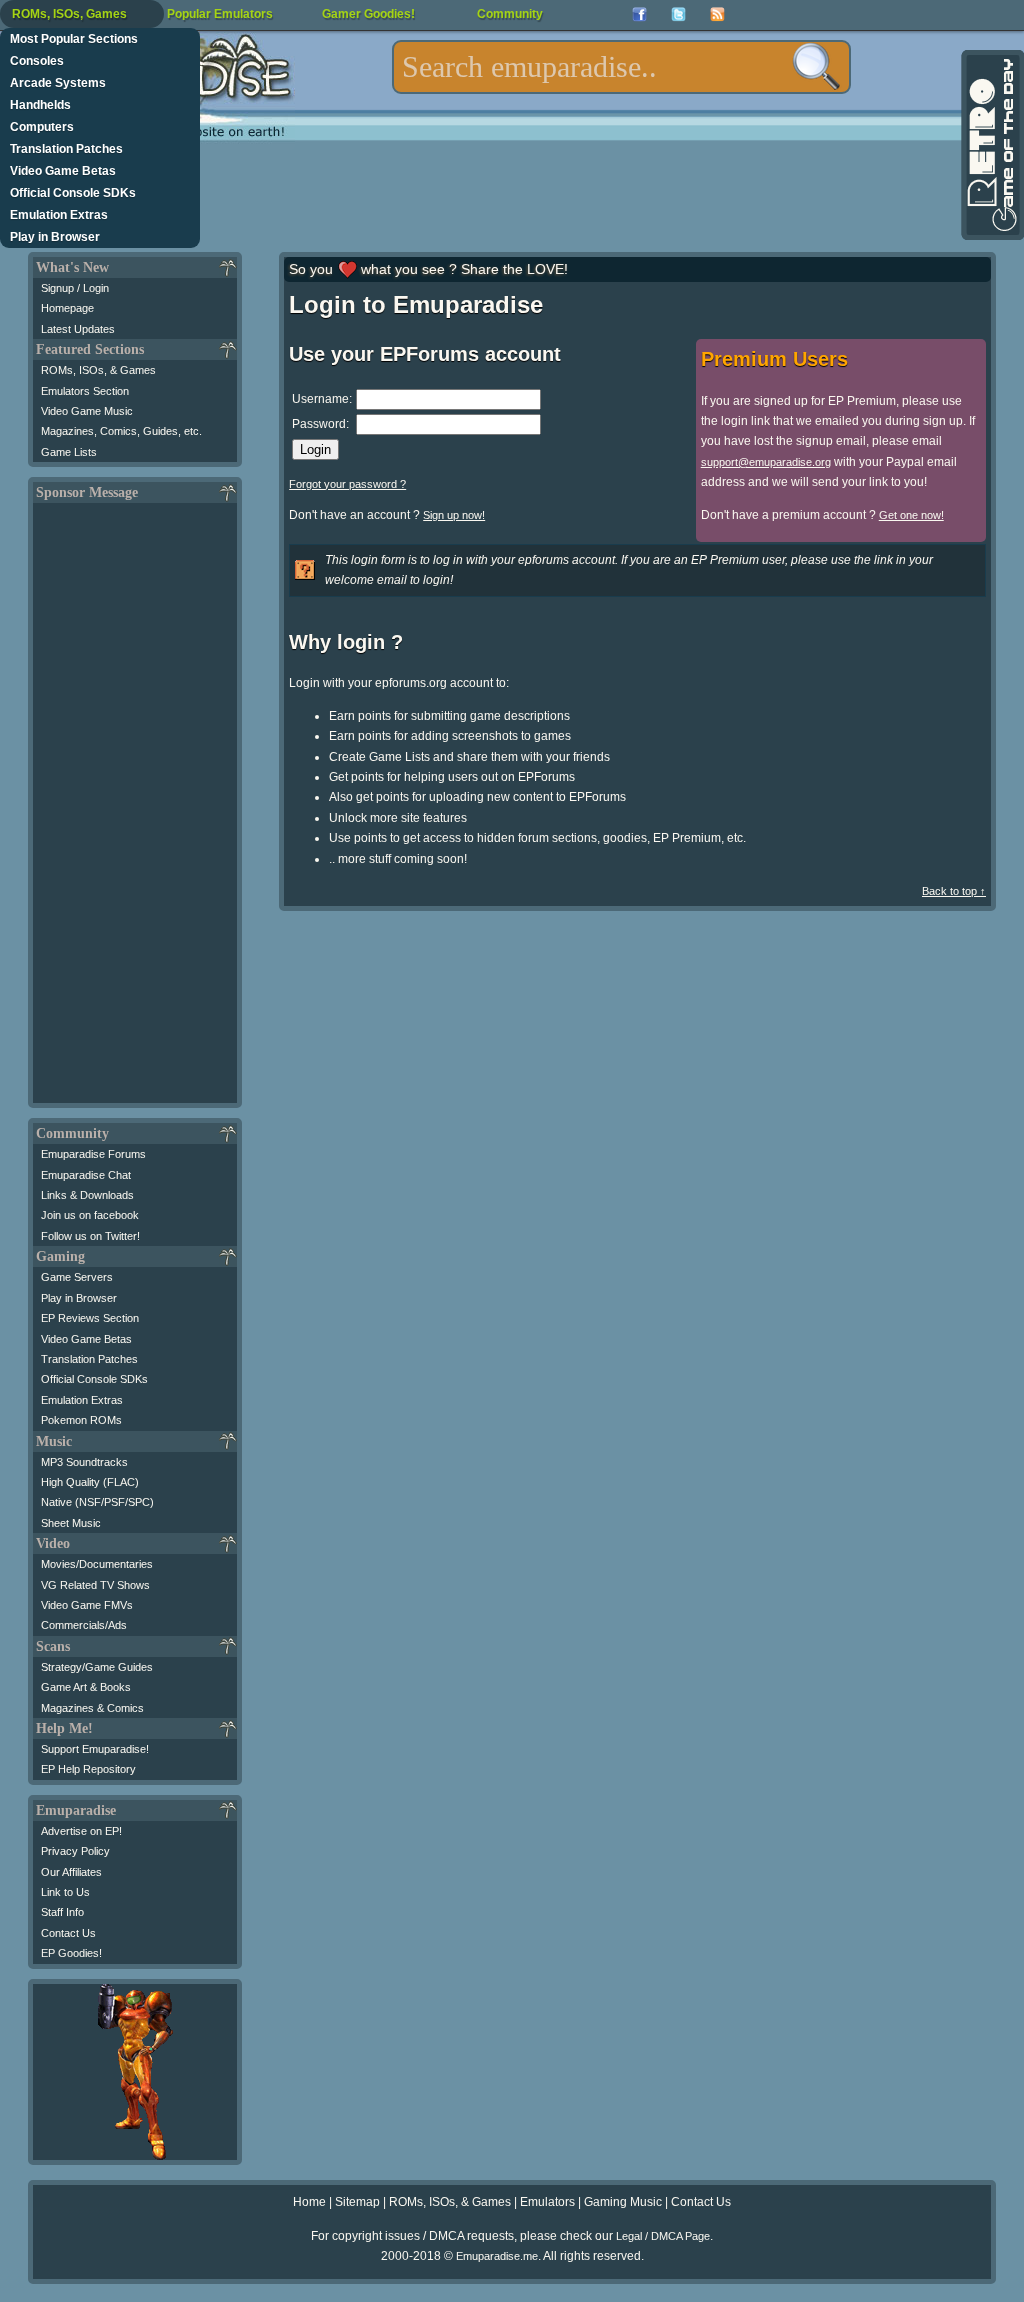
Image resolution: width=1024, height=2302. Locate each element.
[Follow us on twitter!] (678, 14)
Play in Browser (55, 237)
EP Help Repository (88, 1769)
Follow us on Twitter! (90, 1236)
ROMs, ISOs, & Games (98, 370)
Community (510, 14)
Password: (320, 424)
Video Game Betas (63, 171)
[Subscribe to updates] (717, 14)
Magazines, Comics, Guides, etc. (121, 431)
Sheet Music (71, 1523)
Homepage (67, 308)
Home (309, 2202)
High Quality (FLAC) (90, 1482)
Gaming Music (623, 2202)
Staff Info (62, 1912)
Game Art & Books (86, 1687)
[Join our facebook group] (639, 14)
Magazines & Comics (92, 1708)
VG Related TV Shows (95, 1585)
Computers (42, 127)
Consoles (37, 61)
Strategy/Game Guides (97, 1667)
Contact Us (68, 1933)
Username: (322, 399)
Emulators (547, 2202)
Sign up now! (454, 515)
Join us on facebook (90, 1215)
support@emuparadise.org (766, 462)
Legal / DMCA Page (663, 2236)
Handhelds (40, 105)
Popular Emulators (220, 14)
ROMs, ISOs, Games (69, 14)
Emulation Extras (59, 215)
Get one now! (911, 515)
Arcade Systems (58, 83)
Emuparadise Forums (93, 1154)
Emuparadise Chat (86, 1175)
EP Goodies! (71, 1953)
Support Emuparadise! (95, 1749)
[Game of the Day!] (991, 145)
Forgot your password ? (347, 484)
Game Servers (77, 1277)
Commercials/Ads (84, 1625)
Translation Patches (66, 149)
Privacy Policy (75, 1851)
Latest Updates (78, 329)
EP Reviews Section (90, 1318)
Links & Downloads (87, 1195)
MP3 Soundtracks (84, 1462)
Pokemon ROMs (81, 1420)
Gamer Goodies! (368, 14)
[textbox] (621, 67)
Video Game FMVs (87, 1605)
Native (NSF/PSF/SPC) (97, 1502)
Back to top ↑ (954, 891)
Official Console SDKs (73, 193)
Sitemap (357, 2202)
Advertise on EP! (81, 1831)
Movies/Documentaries (97, 1564)
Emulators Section (85, 391)
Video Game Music (87, 411)
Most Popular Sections (74, 39)
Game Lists (69, 452)
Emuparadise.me (497, 2256)
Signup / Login (75, 288)
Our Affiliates (71, 1872)
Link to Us (65, 1892)
